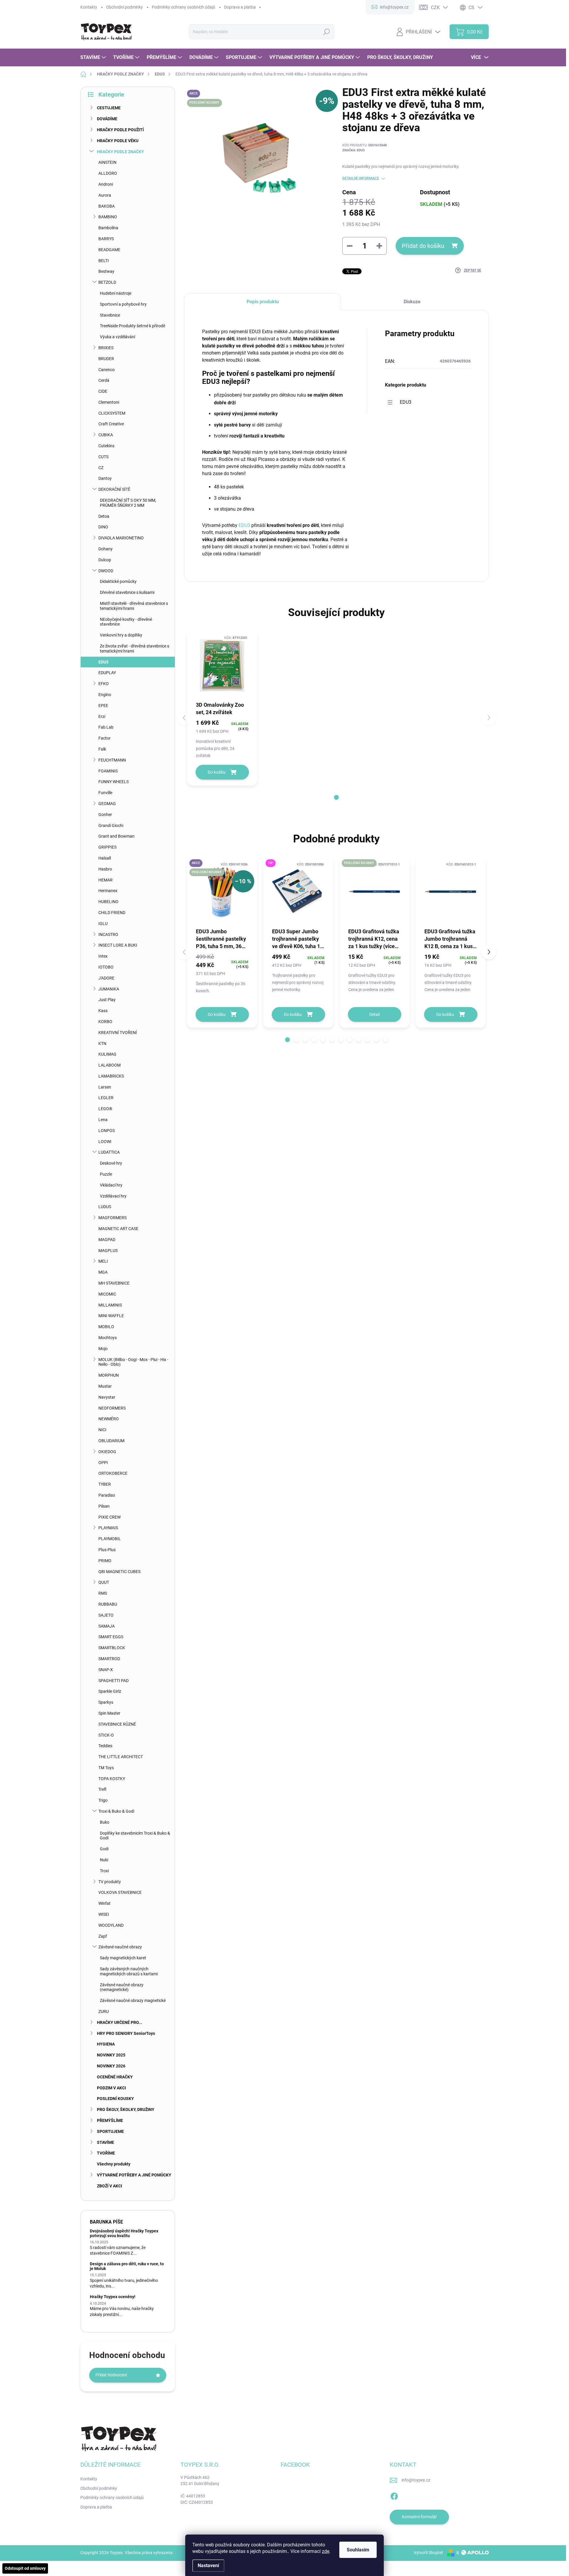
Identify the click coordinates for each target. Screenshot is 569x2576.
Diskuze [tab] (412, 302)
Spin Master (109, 1713)
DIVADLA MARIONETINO (121, 538)
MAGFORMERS (112, 1218)
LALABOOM (110, 1065)
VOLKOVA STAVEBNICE (120, 1892)
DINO (103, 527)
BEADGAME (109, 250)
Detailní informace (361, 178)
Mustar (105, 1386)
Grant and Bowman (116, 836)
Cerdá (104, 380)
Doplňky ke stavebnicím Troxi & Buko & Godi (135, 1836)
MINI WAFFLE (111, 1316)
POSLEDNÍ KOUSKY (115, 2099)
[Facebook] (394, 2495)
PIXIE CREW (110, 1517)
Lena (103, 1120)
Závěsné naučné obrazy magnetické (133, 2000)
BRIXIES (106, 348)
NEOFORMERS (112, 1408)
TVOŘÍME (106, 2153)
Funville (105, 793)
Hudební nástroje (116, 293)
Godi (104, 1849)
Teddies (105, 1746)
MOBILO (106, 1327)
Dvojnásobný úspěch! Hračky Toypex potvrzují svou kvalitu (124, 2233)
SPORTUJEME (110, 2131)
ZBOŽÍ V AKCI (110, 2186)
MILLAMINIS (110, 1305)
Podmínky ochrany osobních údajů (183, 7)
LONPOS (107, 1131)
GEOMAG (107, 804)
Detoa (104, 516)
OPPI (103, 1463)
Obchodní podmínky (124, 7)
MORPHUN (109, 1375)
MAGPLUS (108, 1251)
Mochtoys (108, 1338)
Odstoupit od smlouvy (25, 2568)
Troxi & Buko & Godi (116, 1811)
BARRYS (106, 239)
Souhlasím (358, 2550)
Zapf (103, 1936)
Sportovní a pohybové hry (123, 304)
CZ (101, 468)
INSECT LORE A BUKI (118, 945)
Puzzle (106, 1174)
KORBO (105, 1022)
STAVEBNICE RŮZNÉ (117, 1724)
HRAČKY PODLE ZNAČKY (120, 152)
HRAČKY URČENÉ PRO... (120, 2022)
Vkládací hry (111, 1185)
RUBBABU (108, 1604)
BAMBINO (108, 217)
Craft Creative (111, 424)
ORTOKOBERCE (113, 1473)
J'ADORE (106, 978)
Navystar (107, 1397)
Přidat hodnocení (111, 2375)
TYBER (105, 1484)
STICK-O (106, 1735)
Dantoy (105, 478)
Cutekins (106, 446)
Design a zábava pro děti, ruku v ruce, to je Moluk (127, 2266)
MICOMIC (107, 1294)
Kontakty (89, 7)
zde (326, 2551)
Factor (104, 738)
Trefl (102, 1789)
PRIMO (105, 1561)
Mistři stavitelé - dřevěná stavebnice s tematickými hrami (134, 606)
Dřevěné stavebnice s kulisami (127, 592)
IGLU (103, 924)
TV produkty (110, 1882)
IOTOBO (106, 967)
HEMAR (106, 880)
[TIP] (298, 892)
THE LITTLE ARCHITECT (121, 1757)
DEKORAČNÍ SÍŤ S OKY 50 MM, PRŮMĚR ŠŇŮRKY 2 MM (128, 503)
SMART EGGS (111, 1637)
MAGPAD (107, 1240)
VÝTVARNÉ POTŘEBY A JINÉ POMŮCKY (134, 2175)
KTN (102, 1043)
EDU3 (103, 662)
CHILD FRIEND (112, 913)
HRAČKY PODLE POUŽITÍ (120, 130)
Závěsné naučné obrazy (120, 1947)
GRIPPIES (107, 847)
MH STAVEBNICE (114, 1283)
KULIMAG (107, 1054)
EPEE (103, 706)
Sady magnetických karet (123, 1958)
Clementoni (109, 402)
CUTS (103, 457)
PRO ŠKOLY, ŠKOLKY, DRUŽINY (126, 2109)
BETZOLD (107, 282)
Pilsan (104, 1506)
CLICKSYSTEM (112, 413)
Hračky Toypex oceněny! (113, 2297)
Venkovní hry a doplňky (121, 635)
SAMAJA (107, 1626)
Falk (102, 749)
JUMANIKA (109, 989)
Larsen (105, 1087)
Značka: (353, 150)
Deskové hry (111, 1163)
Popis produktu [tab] (263, 302)
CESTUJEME (109, 108)
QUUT (104, 1582)
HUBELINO (108, 902)
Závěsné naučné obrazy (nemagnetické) (122, 1987)
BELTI (104, 261)
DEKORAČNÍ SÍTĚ (114, 489)
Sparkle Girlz (110, 1691)
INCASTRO (108, 934)
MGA (103, 1272)
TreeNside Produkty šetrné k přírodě (132, 326)
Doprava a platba (240, 7)
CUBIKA (106, 435)
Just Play (107, 1000)
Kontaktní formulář (419, 2517)
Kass (103, 1011)
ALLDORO (108, 173)
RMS (103, 1593)
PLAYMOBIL (110, 1539)
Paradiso (107, 1495)
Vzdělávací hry (113, 1196)
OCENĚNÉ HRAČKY (115, 2077)
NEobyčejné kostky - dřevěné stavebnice (126, 622)
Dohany (106, 549)
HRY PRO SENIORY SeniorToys (126, 2033)
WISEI (104, 1914)
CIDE (103, 391)
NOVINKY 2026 (111, 2066)
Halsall (105, 858)
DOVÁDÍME (107, 119)
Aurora (105, 195)
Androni (106, 184)
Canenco (107, 370)
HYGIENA (106, 2044)
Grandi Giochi (111, 825)
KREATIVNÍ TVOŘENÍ (118, 1033)
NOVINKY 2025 (111, 2055)
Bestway (106, 271)
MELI (103, 1261)
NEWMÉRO (109, 1419)
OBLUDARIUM (111, 1441)
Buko (105, 1822)
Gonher (105, 815)
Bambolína (108, 228)
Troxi (104, 1871)
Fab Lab (106, 727)
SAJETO (106, 1615)
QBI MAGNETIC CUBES (119, 1572)
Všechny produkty (114, 2164)
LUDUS (105, 1207)
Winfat (104, 1903)
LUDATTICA (109, 1152)
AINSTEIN (107, 162)
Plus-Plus (107, 1550)
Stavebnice (110, 315)
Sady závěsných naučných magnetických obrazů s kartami (129, 1971)
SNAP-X (106, 1670)
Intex (103, 956)
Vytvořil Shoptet (428, 2553)
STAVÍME (106, 2142)
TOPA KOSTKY (112, 1779)
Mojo (103, 1349)
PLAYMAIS (108, 1528)
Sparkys (106, 1702)
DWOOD (106, 571)
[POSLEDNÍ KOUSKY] (374, 892)
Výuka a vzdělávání (118, 337)
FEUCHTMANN (112, 760)
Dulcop (105, 560)
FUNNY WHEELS (114, 782)
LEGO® (105, 1109)
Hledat (326, 32)
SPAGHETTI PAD (114, 1681)
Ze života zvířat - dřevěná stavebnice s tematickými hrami (135, 649)
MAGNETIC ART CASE (118, 1229)
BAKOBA (107, 206)
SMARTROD (109, 1659)
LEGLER (106, 1098)
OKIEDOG (107, 1452)
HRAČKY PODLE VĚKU (118, 141)
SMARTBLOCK (112, 1648)
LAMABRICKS (111, 1076)
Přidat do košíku (423, 246)
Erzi (102, 716)
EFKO (104, 684)
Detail (374, 1014)
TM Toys (106, 1768)
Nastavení (208, 2565)
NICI (102, 1430)
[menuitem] (94, 57)
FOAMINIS (108, 771)
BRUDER (106, 359)
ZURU (104, 2011)
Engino (105, 695)
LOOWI (105, 1142)
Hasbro (105, 869)
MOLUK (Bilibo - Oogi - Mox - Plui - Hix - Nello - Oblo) (133, 1362)
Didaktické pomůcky (118, 581)
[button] (336, 797)
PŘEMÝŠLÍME (110, 2120)
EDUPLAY (107, 673)
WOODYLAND (111, 1925)
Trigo (103, 1800)
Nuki (104, 1860)
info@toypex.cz (416, 2480)
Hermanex (108, 891)
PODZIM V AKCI (111, 2088)
